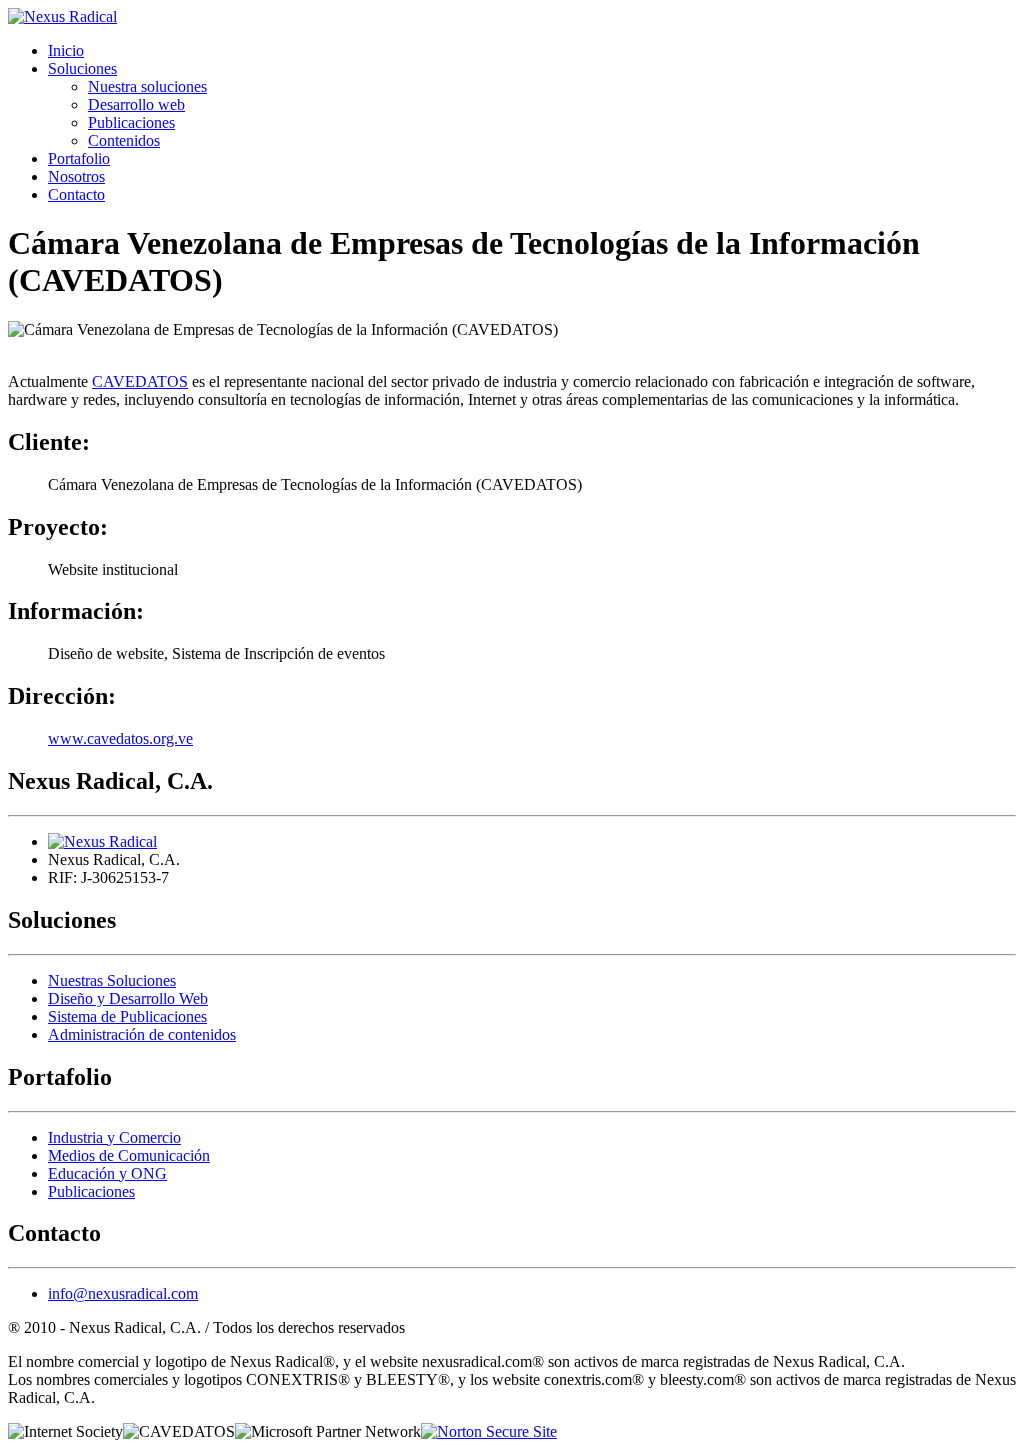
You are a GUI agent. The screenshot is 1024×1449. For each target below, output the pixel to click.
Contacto (76, 194)
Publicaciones (131, 122)
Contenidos (124, 140)
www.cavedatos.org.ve (120, 738)
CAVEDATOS (140, 381)
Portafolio (79, 158)
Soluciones (82, 68)
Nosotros (76, 176)
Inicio (66, 50)
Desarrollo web (136, 104)
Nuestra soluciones (147, 86)
